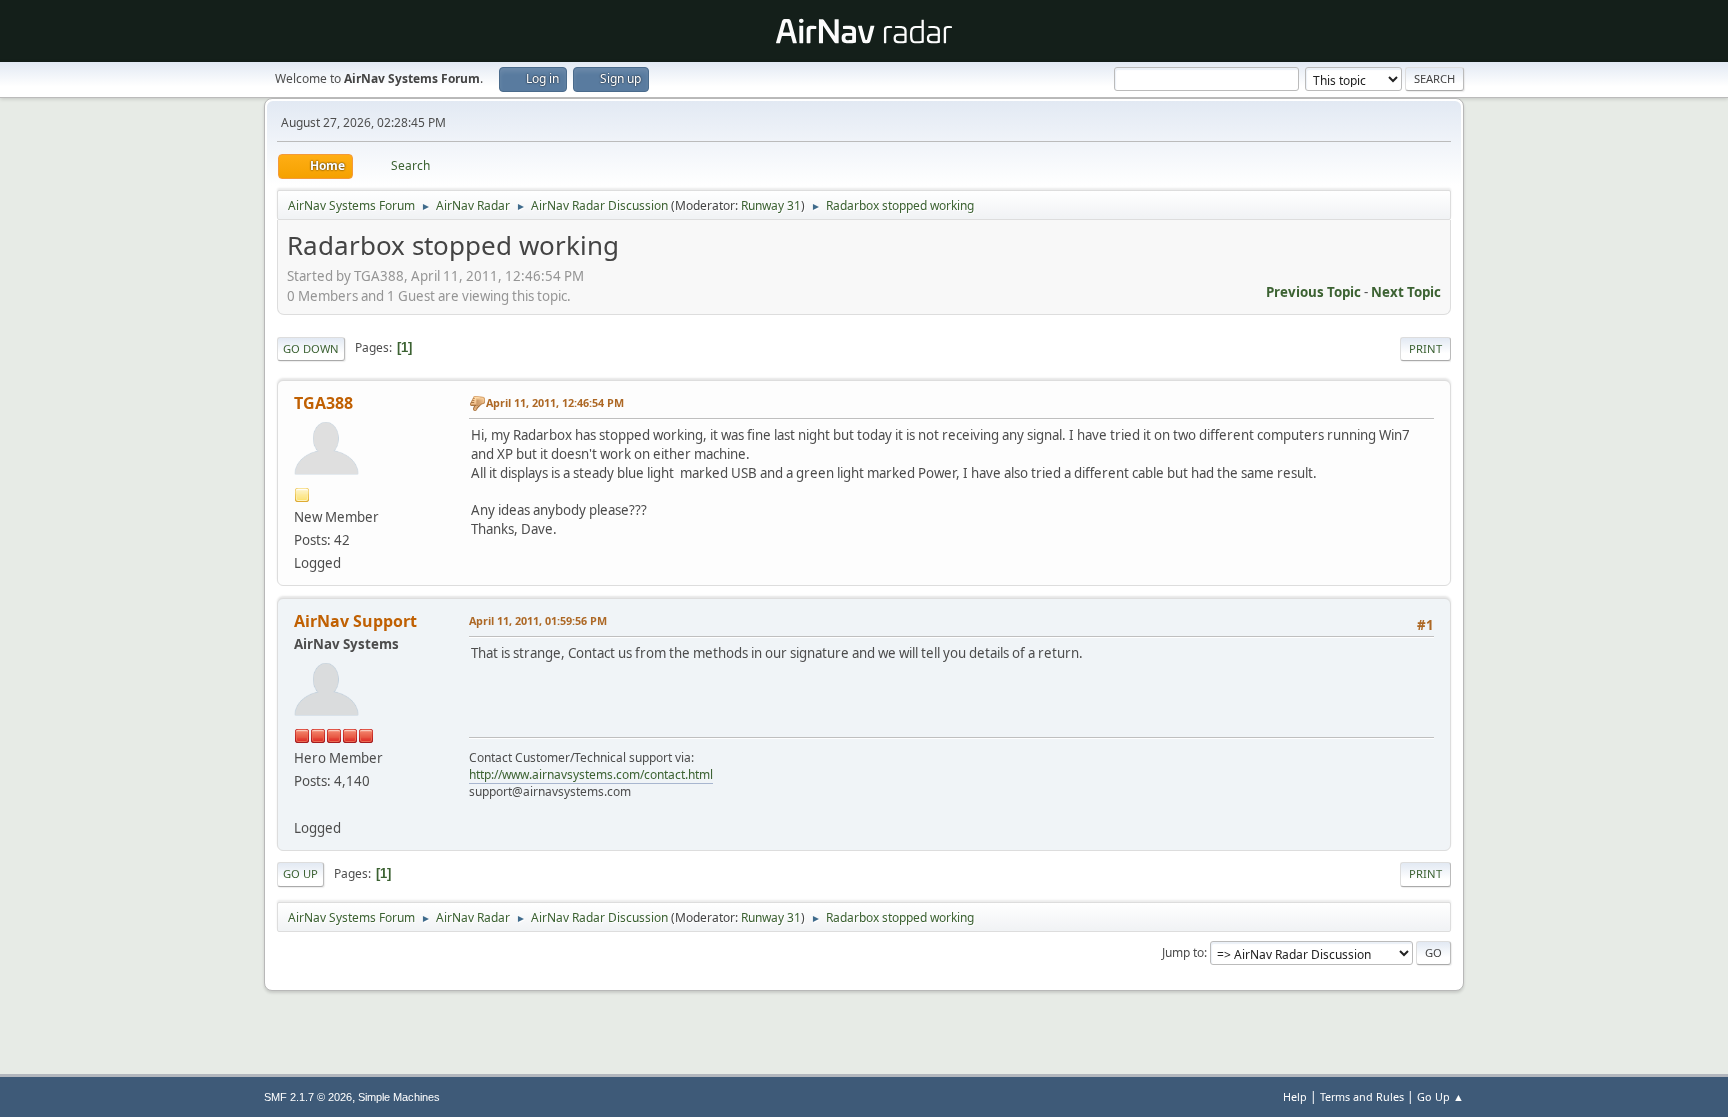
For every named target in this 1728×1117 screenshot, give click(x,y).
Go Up (300, 873)
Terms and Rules (1362, 1096)
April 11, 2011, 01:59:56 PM (538, 620)
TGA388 (323, 403)
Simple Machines (399, 1097)
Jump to (1183, 952)
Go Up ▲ (1440, 1096)
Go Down (311, 348)
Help (1295, 1096)
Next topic (1406, 292)
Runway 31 (771, 205)
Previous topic (1313, 292)
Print (1425, 348)
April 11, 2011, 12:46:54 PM (555, 402)
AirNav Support (355, 621)
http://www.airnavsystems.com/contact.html (591, 774)
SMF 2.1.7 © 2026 (308, 1097)
